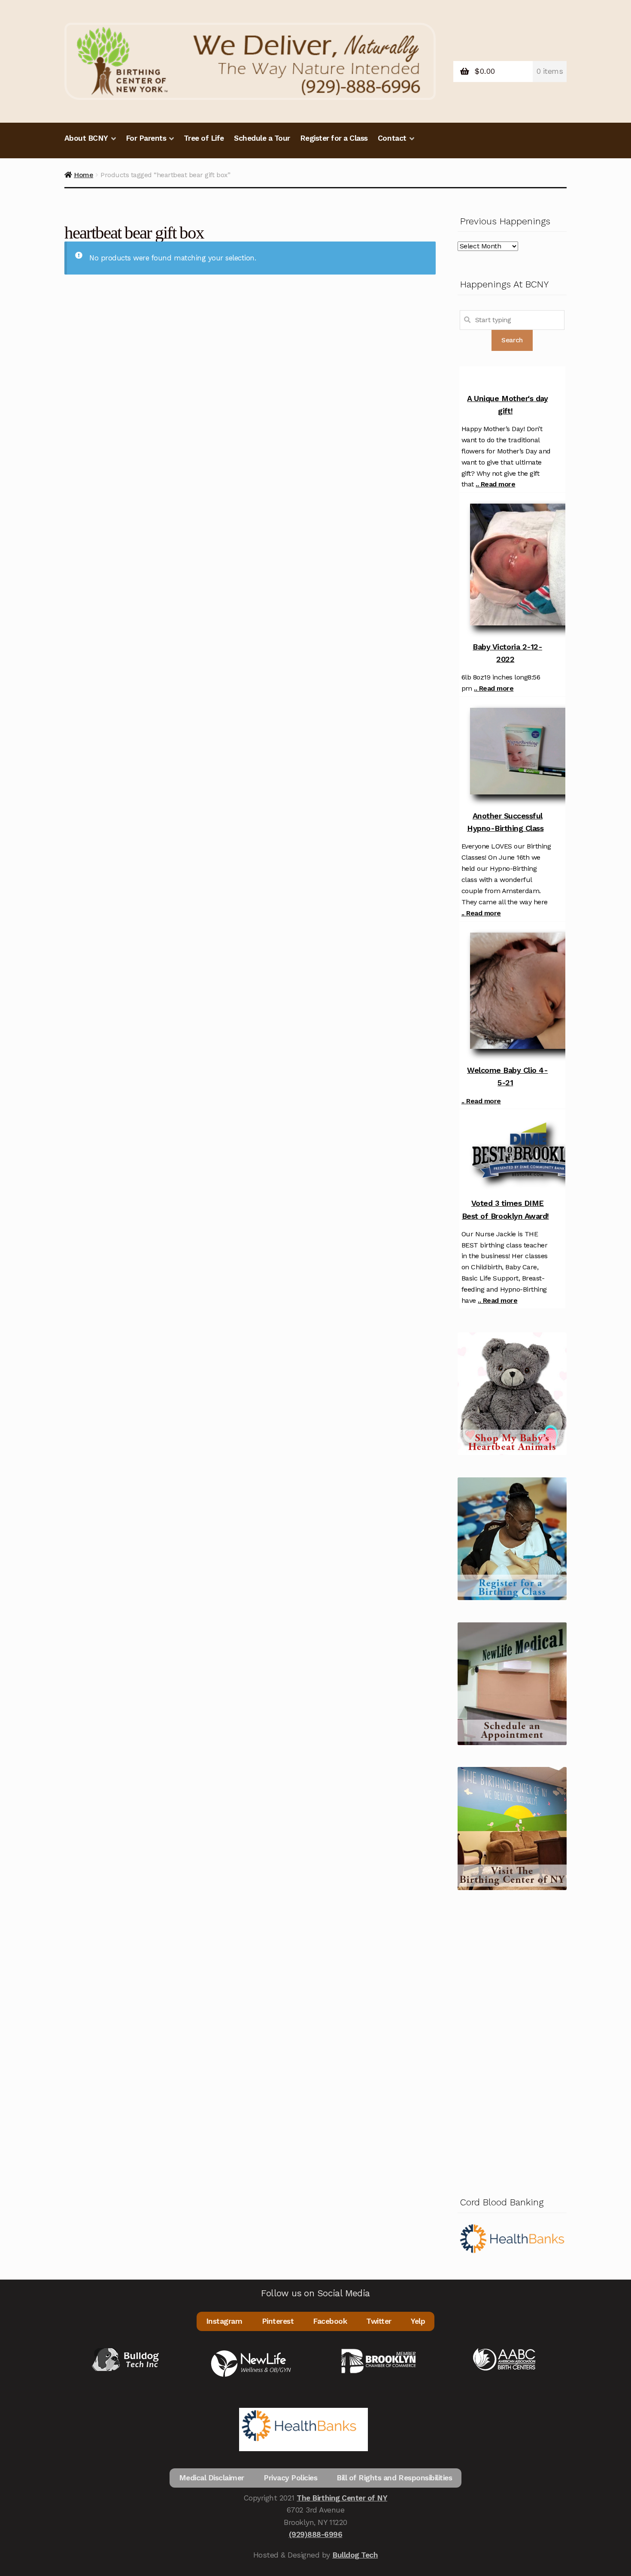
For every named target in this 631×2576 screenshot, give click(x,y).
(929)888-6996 (316, 2534)
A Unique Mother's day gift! (507, 405)
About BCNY (86, 138)
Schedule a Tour (262, 138)
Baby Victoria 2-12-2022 (507, 653)
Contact (392, 138)
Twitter (379, 2321)
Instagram (224, 2321)
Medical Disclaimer (212, 2478)
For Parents (146, 138)
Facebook (330, 2321)
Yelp (418, 2321)
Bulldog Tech (355, 2555)
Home (83, 175)
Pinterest (278, 2321)
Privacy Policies (290, 2478)
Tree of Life (204, 138)
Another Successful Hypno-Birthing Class (505, 822)
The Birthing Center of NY (342, 2498)
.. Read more (495, 484)
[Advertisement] (512, 2041)
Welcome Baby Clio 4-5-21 (507, 1076)
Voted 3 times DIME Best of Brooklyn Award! (505, 1209)
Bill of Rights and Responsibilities (394, 2478)
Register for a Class (334, 138)
